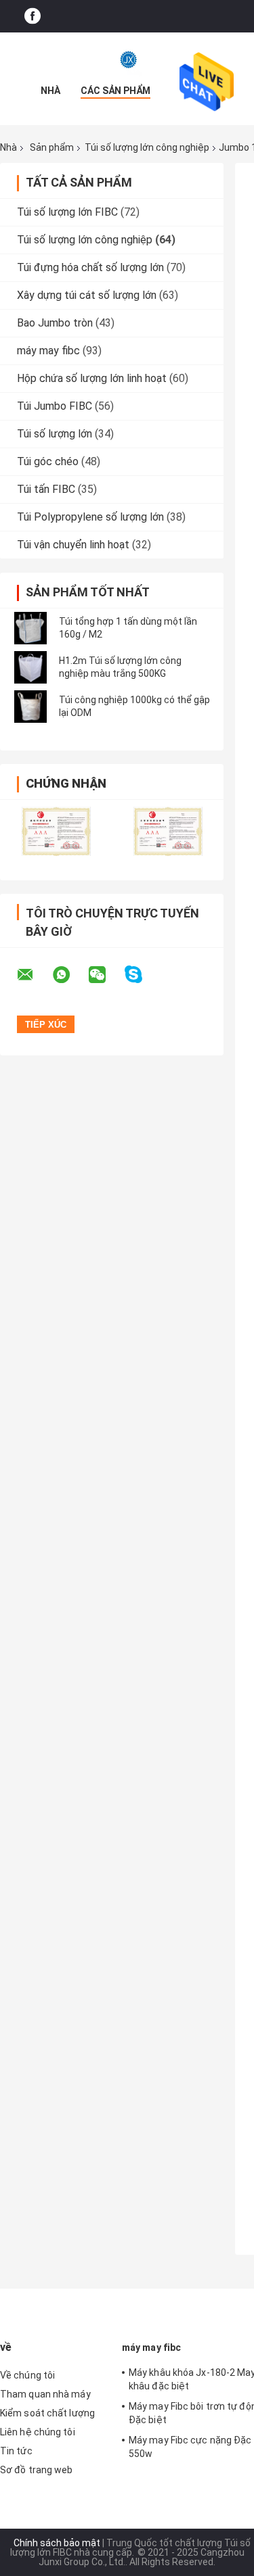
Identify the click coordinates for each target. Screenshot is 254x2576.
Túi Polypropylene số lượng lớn (90, 517)
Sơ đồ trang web (37, 2470)
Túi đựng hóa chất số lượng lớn (90, 267)
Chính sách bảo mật (57, 2543)
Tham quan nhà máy (45, 2394)
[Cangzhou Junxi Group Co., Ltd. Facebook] (33, 17)
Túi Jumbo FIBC (55, 406)
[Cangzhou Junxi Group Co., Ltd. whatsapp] (70, 975)
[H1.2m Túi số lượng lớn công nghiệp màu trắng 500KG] (30, 667)
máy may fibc (48, 351)
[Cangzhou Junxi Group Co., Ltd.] (127, 59)
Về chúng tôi (27, 2375)
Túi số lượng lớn (55, 434)
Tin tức (16, 2451)
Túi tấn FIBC (46, 489)
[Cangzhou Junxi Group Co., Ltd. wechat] (106, 975)
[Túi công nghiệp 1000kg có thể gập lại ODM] (30, 707)
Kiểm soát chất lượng (47, 2413)
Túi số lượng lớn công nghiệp (147, 147)
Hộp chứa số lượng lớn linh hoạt (92, 378)
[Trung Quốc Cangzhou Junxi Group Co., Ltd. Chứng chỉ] (56, 831)
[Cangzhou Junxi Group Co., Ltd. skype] (142, 975)
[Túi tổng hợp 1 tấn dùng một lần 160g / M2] (30, 628)
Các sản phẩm (115, 91)
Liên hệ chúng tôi (38, 2432)
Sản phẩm (52, 147)
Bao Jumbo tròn (55, 323)
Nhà (50, 91)
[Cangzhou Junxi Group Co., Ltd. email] (34, 975)
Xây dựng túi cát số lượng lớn (87, 295)
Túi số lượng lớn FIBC (67, 212)
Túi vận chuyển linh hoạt (73, 545)
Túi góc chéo (48, 461)
